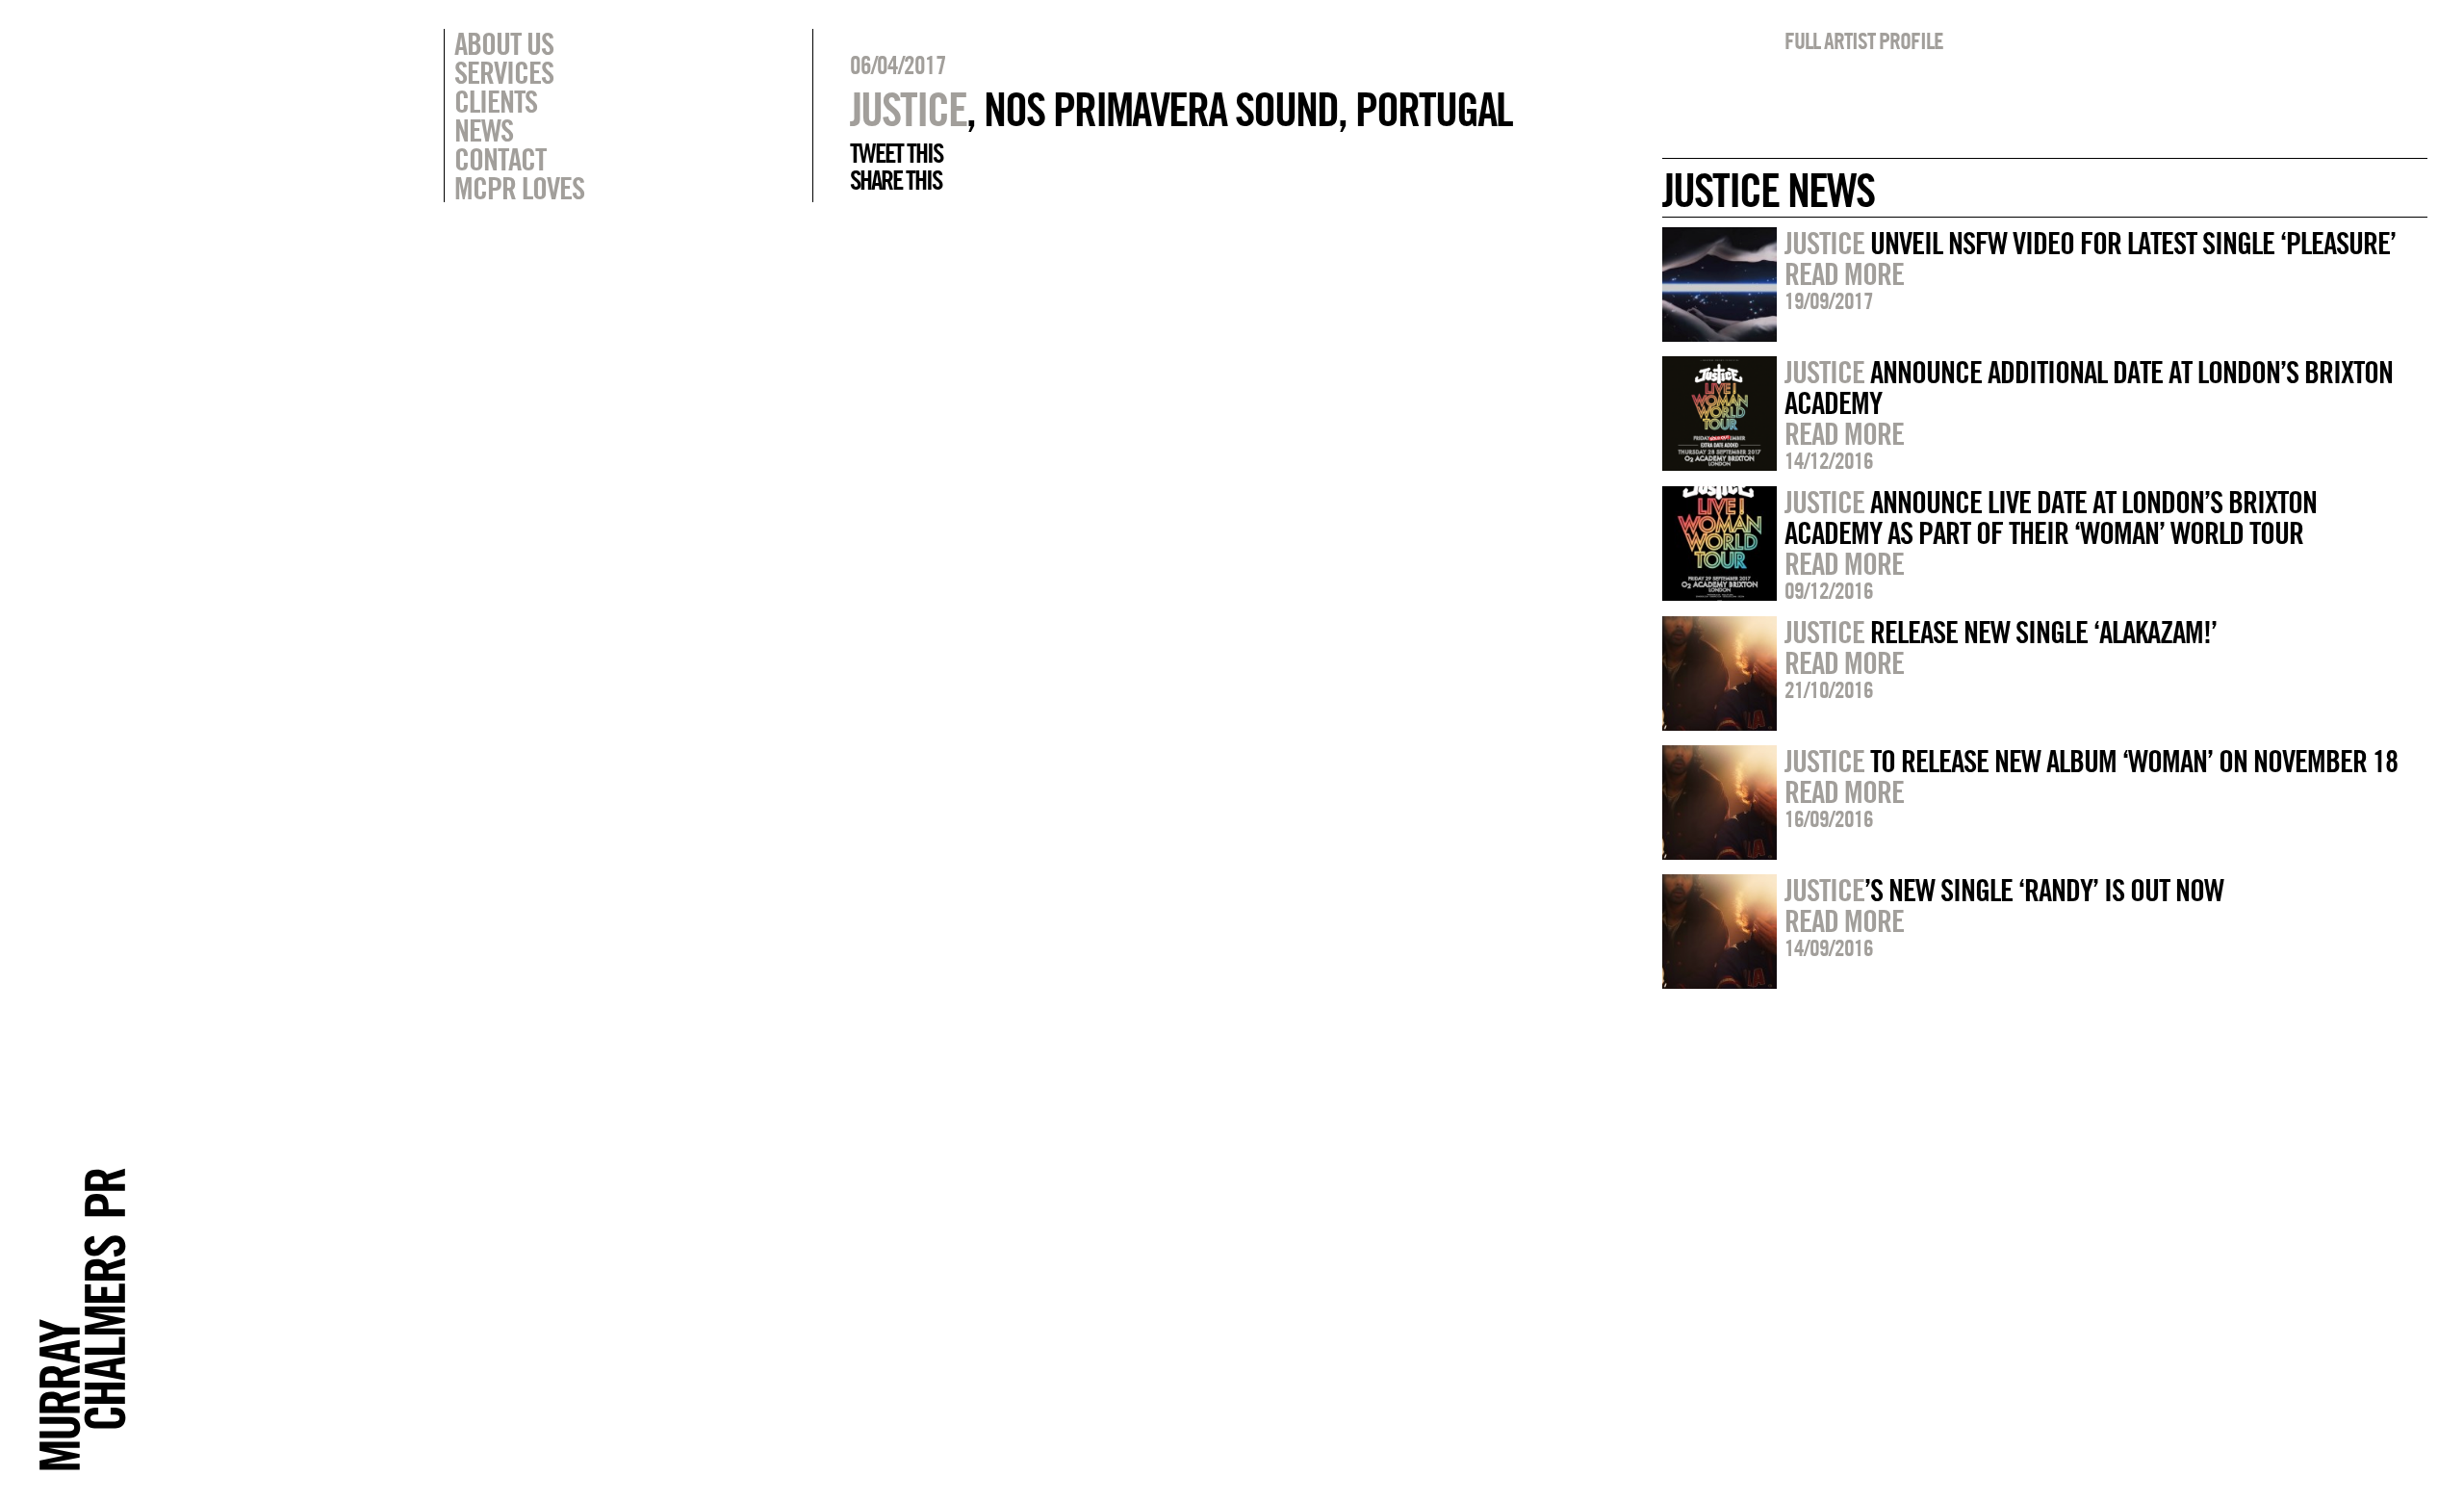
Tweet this (896, 153)
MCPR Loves (519, 188)
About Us (504, 43)
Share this (896, 180)
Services (504, 72)
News (484, 130)
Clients (496, 101)
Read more (1844, 273)
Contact (500, 159)
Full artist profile (1864, 40)
